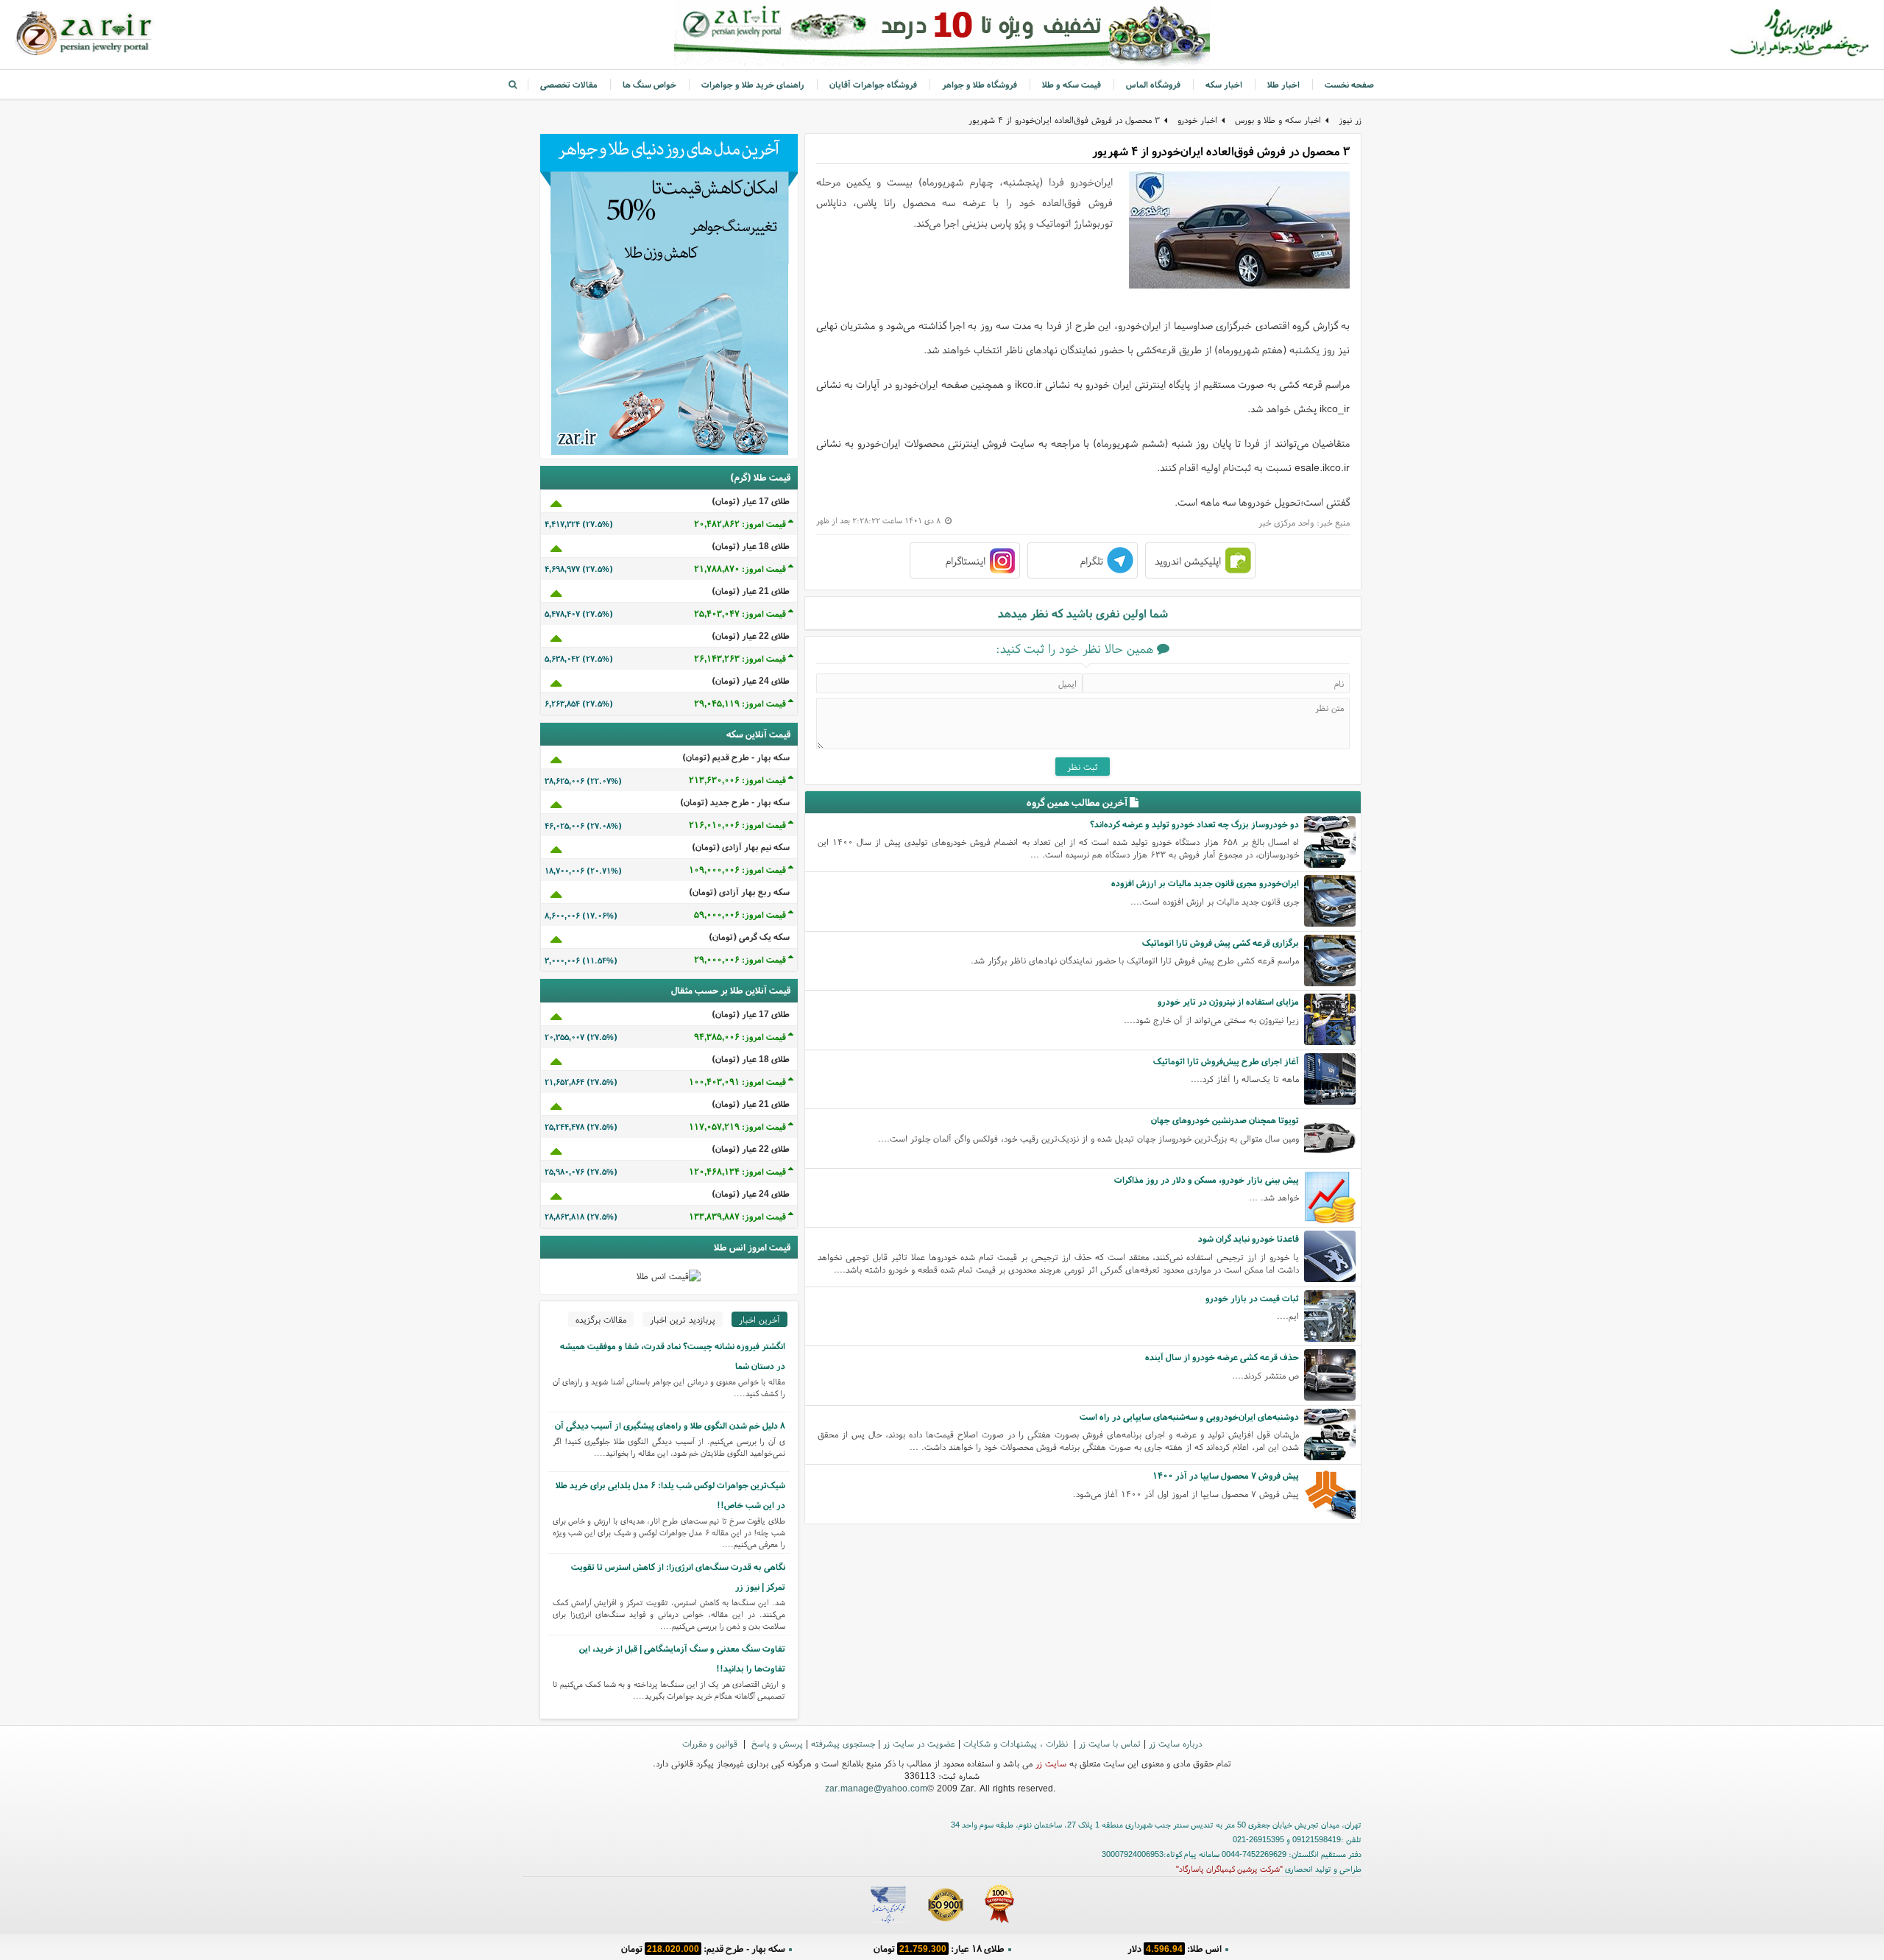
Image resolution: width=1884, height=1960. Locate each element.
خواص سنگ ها (649, 84)
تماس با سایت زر (1110, 1743)
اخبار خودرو (1197, 120)
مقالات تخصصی (569, 84)
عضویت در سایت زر (919, 1743)
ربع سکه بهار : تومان (939, 1949)
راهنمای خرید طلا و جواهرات (753, 84)
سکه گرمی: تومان (703, 1949)
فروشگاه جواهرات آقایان (873, 84)
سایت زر (1051, 1763)
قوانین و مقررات (711, 1743)
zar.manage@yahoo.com (876, 1788)
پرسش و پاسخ (776, 1743)
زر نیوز (1350, 120)
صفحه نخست (1349, 84)
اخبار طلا (1283, 84)
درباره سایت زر (1175, 1743)
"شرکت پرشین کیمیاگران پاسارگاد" (1229, 1869)
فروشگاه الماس (1153, 84)
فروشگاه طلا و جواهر (980, 84)
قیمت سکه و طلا (1072, 84)
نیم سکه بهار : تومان (1174, 1949)
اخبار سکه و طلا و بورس (1278, 120)
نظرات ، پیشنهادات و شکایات (1017, 1743)
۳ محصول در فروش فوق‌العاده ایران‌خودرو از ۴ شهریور (1064, 120)
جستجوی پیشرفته (843, 1743)
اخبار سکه (1224, 84)
